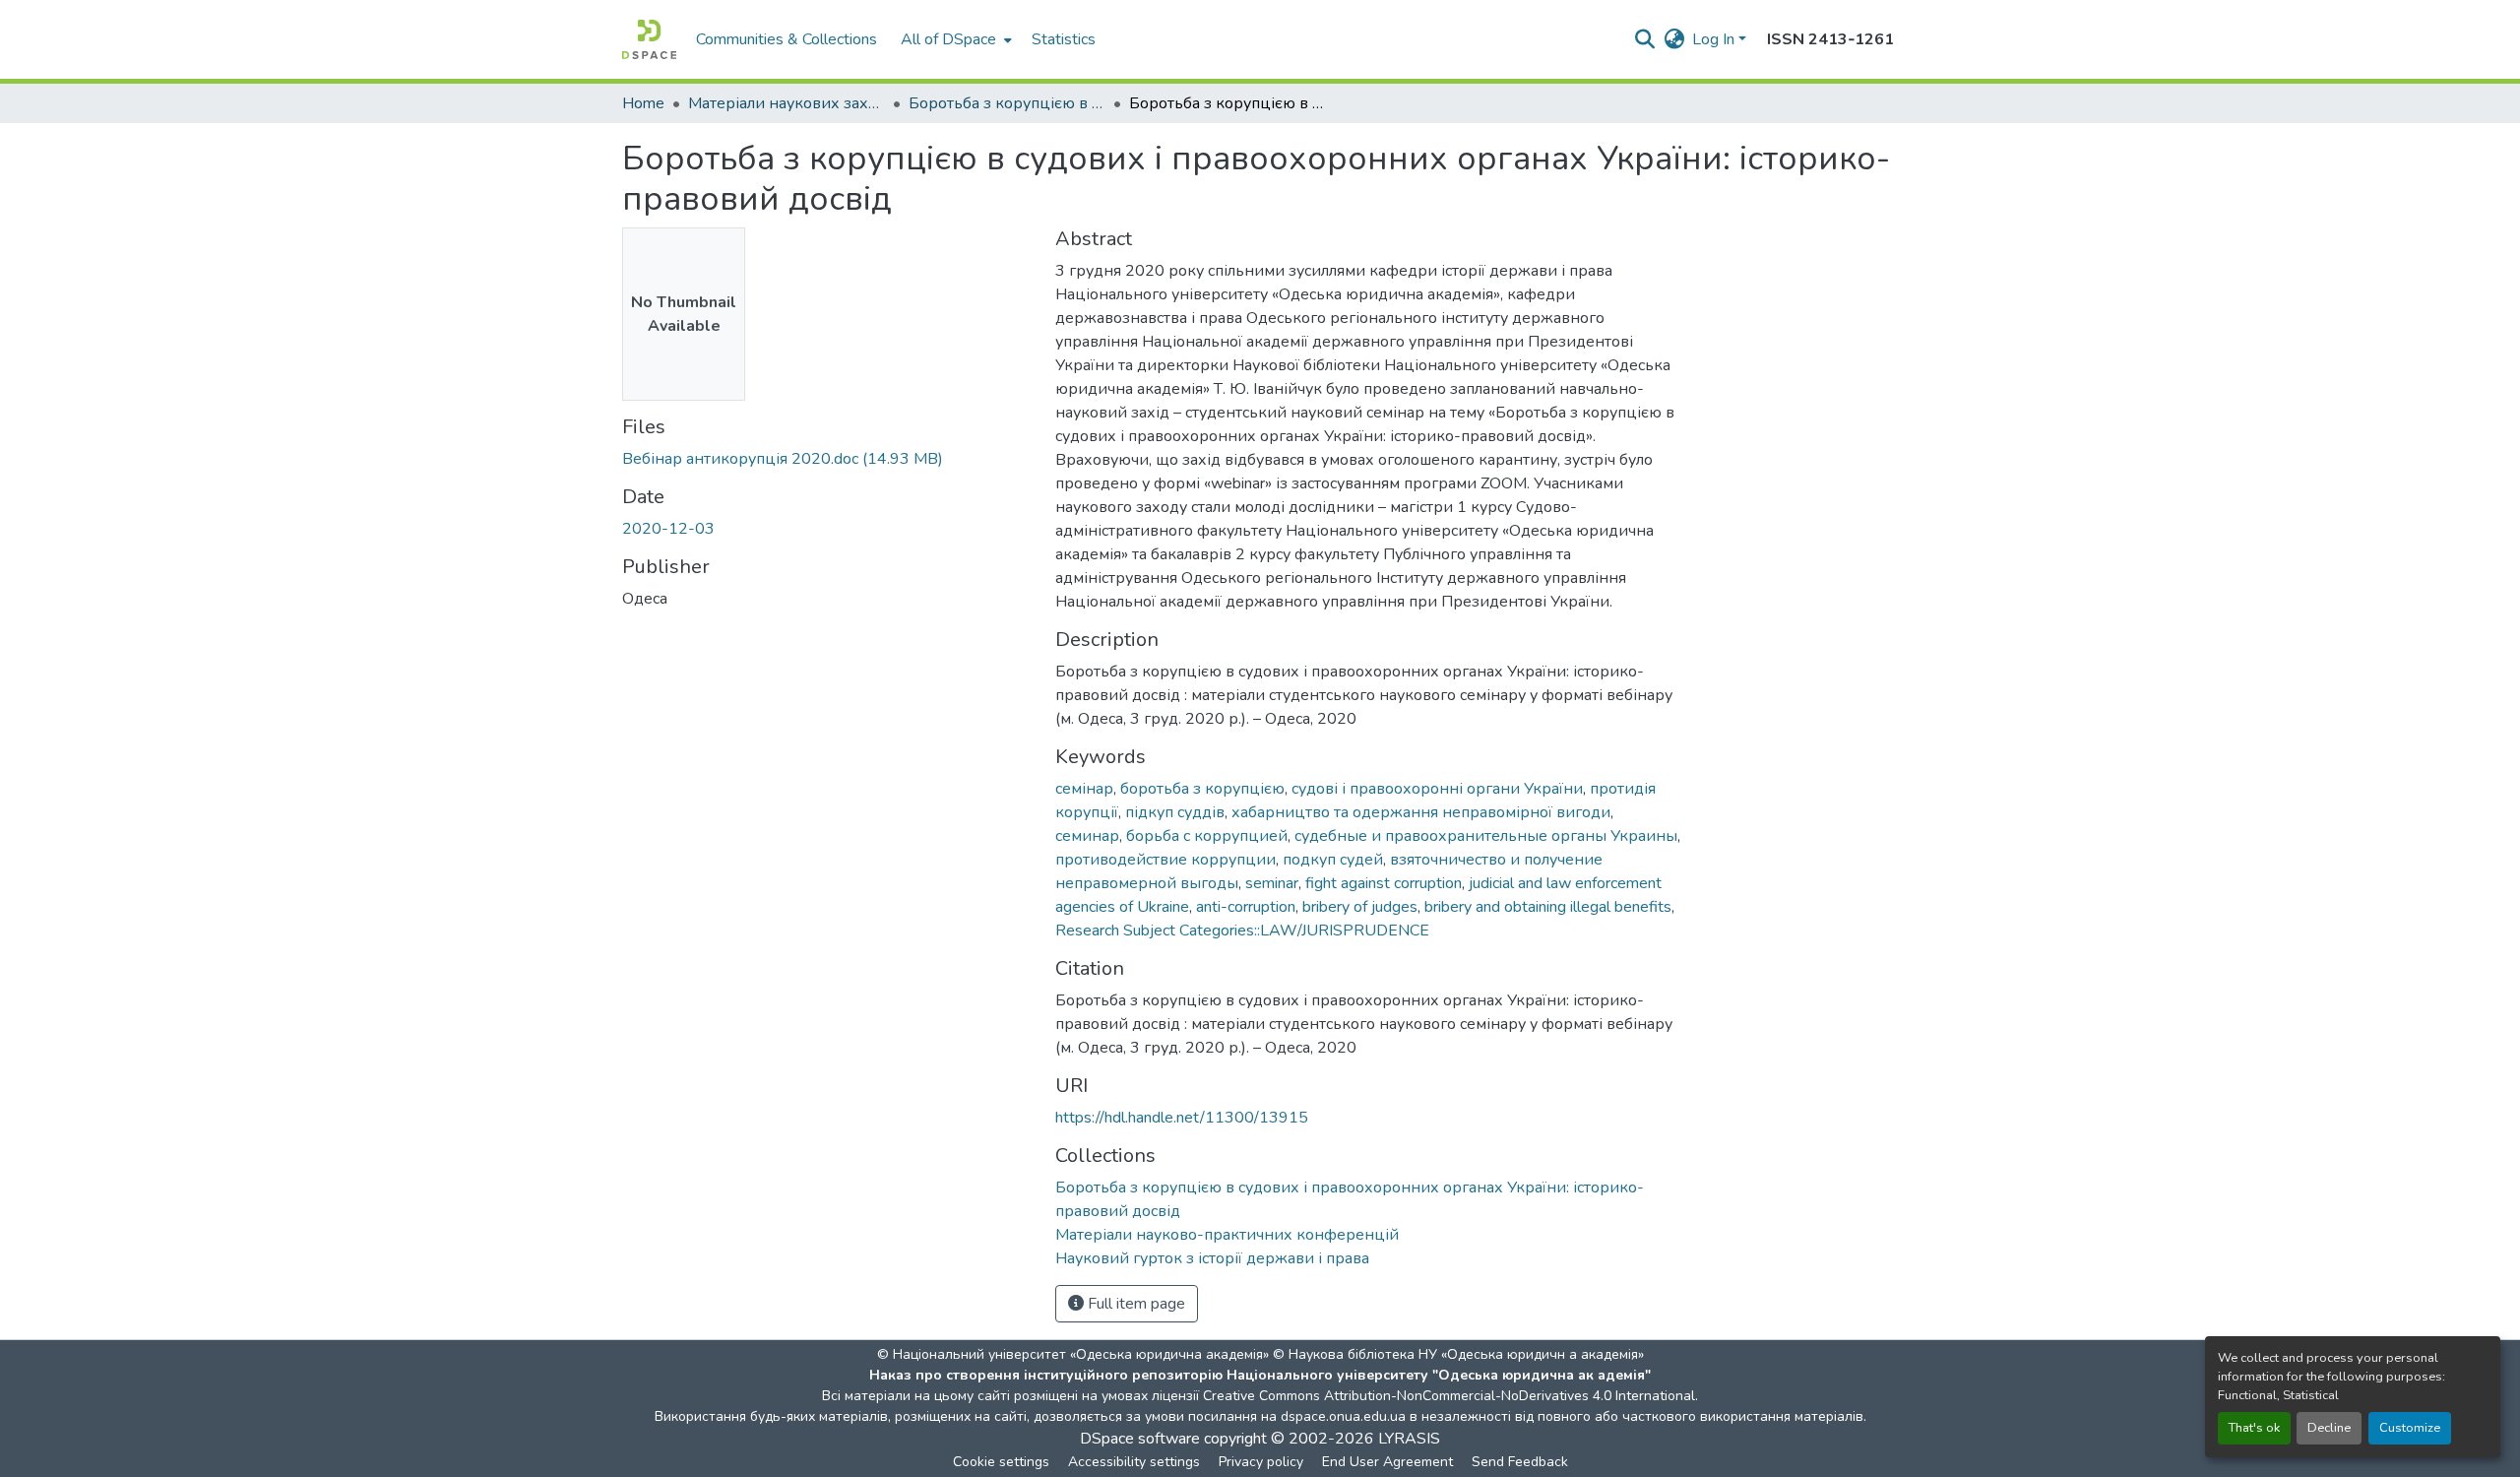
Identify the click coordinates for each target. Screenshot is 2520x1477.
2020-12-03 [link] (668, 529)
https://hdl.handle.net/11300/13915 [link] (1182, 1118)
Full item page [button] (1134, 1304)
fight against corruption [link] (1384, 883)
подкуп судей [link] (1333, 860)
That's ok (2254, 1428)
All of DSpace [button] (948, 39)
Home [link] (643, 103)
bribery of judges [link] (1360, 907)
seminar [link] (1272, 883)
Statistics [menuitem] (1064, 39)
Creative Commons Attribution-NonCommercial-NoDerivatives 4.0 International (1449, 1396)
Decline (2329, 1428)
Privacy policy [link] (1261, 1462)
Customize (2410, 1428)
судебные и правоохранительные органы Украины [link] (1486, 836)
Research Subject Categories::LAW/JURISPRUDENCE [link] (1242, 931)
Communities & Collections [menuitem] (787, 39)
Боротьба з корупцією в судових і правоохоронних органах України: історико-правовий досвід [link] (1007, 103)
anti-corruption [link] (1246, 907)
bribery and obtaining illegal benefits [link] (1548, 907)
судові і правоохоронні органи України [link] (1437, 789)
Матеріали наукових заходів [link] (787, 103)
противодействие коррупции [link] (1165, 860)
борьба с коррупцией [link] (1207, 836)
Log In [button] (1715, 39)
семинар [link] (1087, 836)
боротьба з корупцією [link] (1202, 789)
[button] (649, 39)
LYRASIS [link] (1409, 1439)
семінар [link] (1084, 789)
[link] (827, 459)
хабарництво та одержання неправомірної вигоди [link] (1421, 812)
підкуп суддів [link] (1175, 812)
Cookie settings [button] (1001, 1462)
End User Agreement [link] (1387, 1462)
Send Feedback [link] (1520, 1462)
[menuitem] (954, 39)
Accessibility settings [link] (1134, 1462)
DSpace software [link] (1140, 1439)
